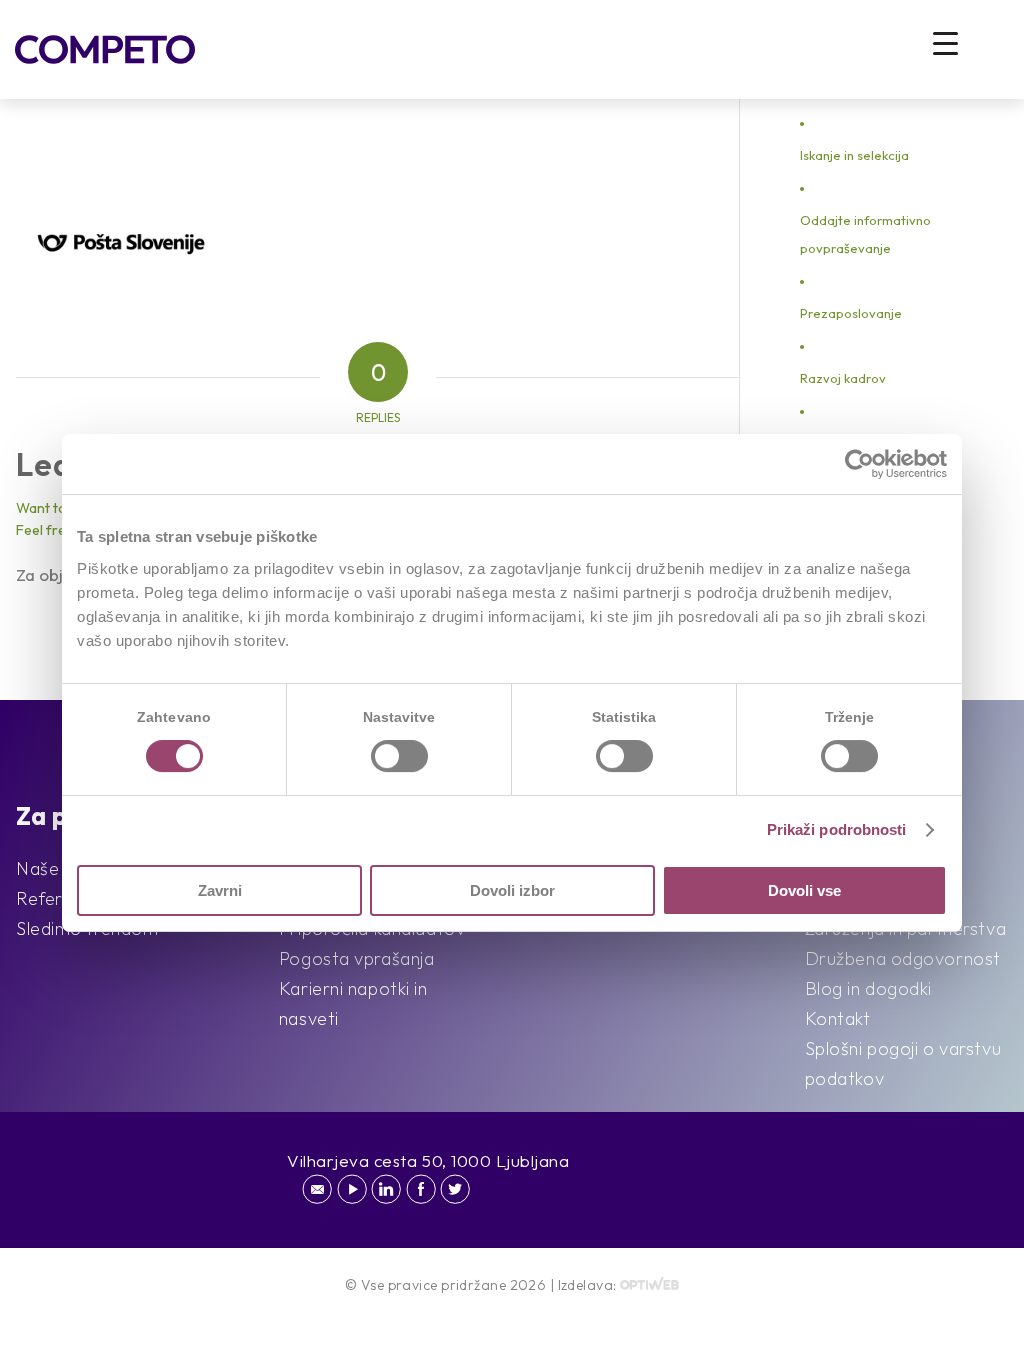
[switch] (399, 756)
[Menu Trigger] (945, 42)
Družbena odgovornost (903, 958)
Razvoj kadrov (843, 378)
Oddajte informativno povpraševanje (865, 234)
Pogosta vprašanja (357, 958)
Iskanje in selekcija (854, 155)
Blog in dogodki (868, 988)
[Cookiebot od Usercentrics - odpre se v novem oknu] (859, 464)
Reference (59, 898)
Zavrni (220, 890)
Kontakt (838, 1018)
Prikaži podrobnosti (837, 829)
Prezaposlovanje (851, 313)
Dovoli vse (804, 890)
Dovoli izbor (512, 890)
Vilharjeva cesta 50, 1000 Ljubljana (428, 1160)
